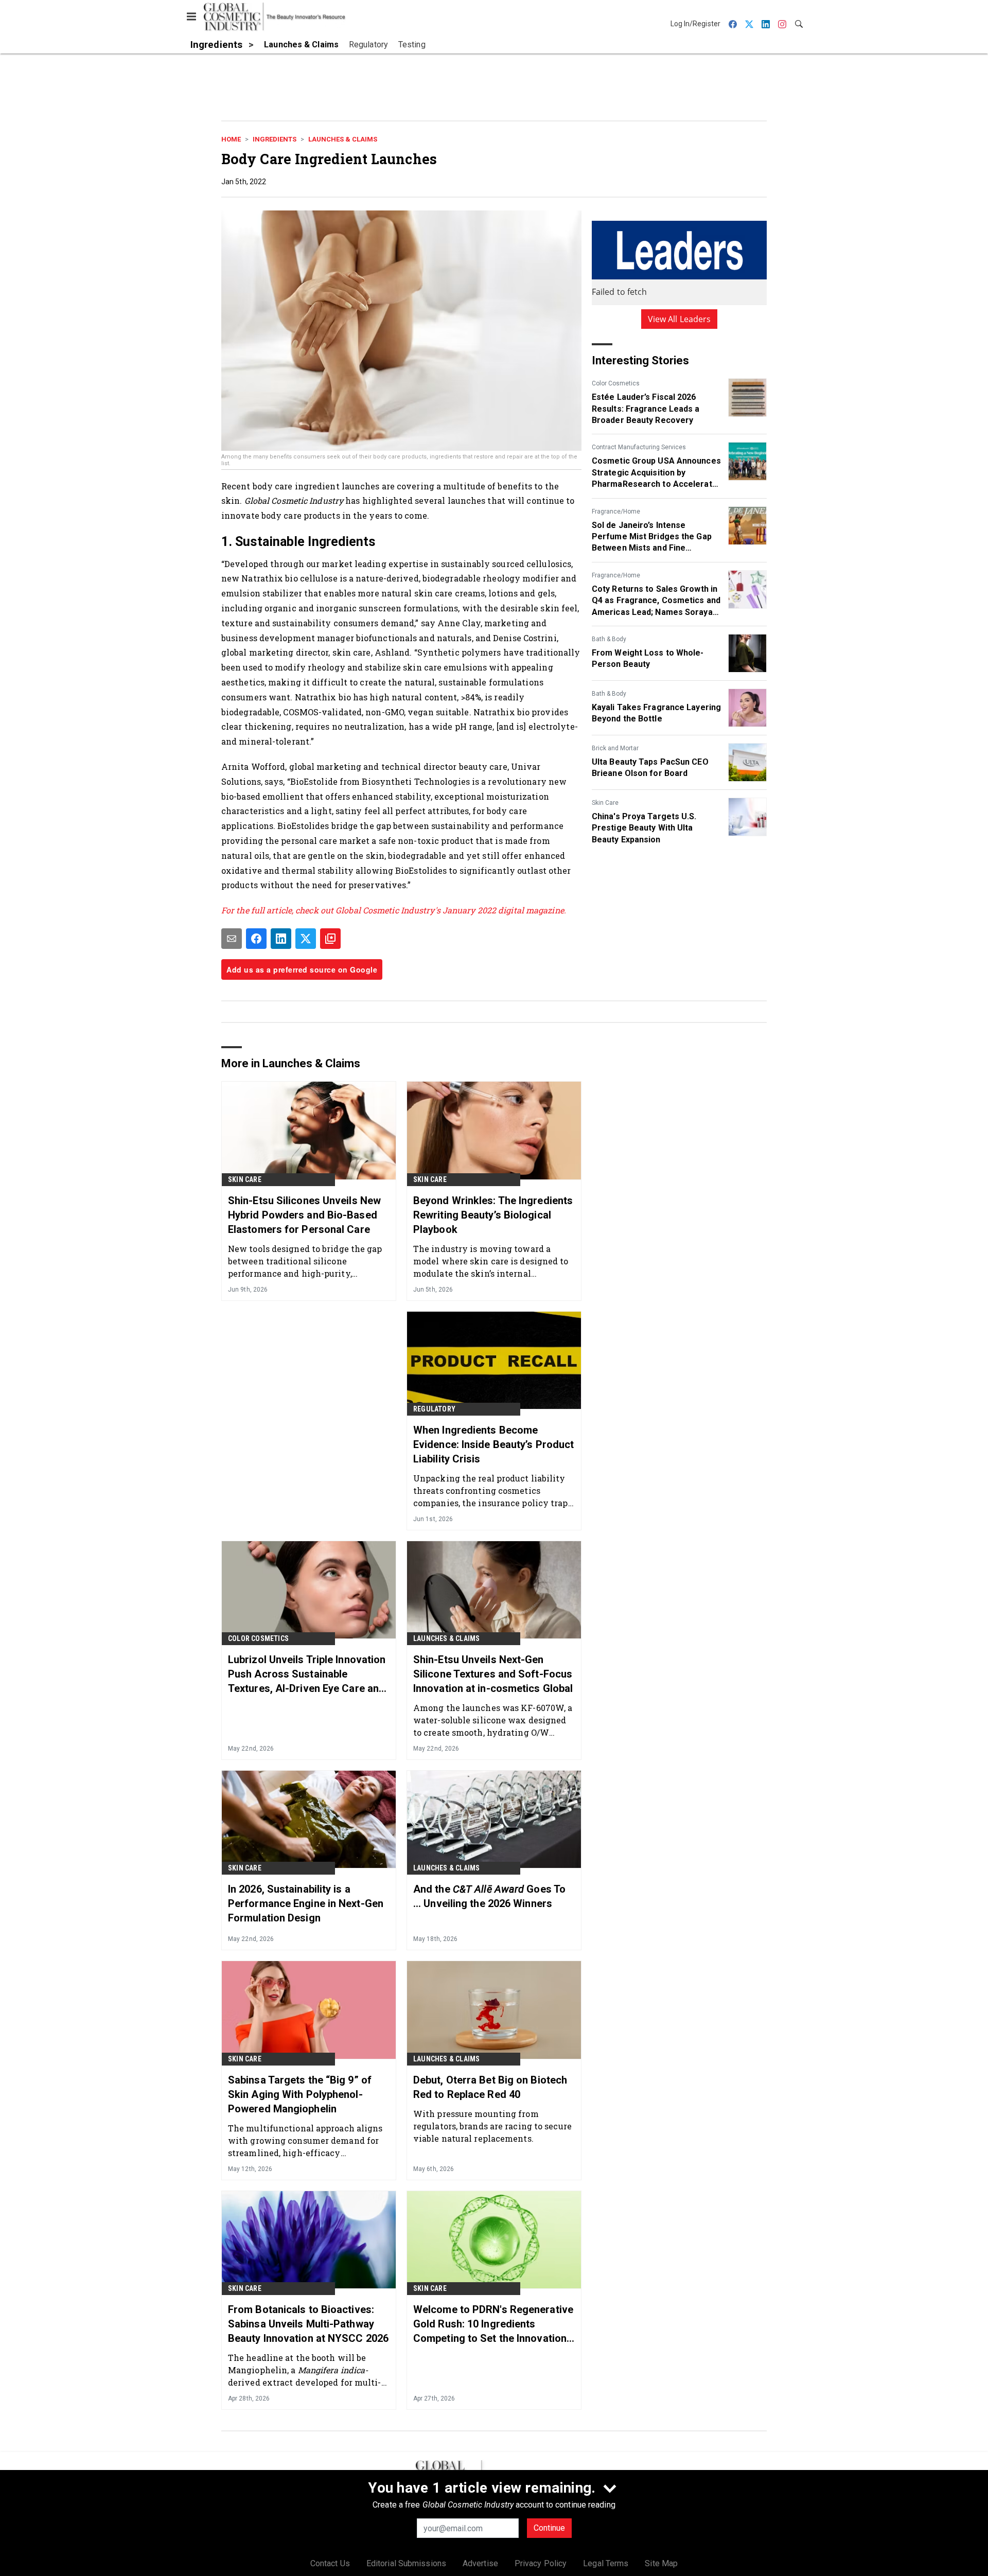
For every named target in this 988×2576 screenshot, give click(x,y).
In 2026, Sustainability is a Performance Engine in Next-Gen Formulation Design (306, 1903)
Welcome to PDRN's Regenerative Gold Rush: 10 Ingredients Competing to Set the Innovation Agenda (493, 2324)
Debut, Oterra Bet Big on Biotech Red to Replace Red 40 (490, 2087)
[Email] (232, 939)
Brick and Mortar (615, 748)
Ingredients (275, 139)
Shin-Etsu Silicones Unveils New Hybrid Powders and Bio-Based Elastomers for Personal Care (304, 1215)
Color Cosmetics (616, 383)
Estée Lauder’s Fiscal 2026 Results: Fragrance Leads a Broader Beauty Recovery (646, 409)
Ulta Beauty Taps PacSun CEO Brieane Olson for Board (650, 767)
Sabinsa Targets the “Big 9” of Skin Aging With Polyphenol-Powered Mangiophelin (300, 2094)
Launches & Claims (343, 139)
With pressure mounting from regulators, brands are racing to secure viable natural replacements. (492, 2126)
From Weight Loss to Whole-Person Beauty (648, 658)
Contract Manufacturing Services (639, 447)
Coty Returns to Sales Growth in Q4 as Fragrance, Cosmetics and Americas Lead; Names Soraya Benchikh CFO (656, 601)
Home (231, 139)
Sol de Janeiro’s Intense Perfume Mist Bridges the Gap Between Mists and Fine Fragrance (652, 537)
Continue (549, 2528)
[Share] (256, 939)
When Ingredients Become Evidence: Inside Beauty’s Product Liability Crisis (493, 1444)
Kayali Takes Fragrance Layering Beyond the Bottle (656, 713)
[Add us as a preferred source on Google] (330, 939)
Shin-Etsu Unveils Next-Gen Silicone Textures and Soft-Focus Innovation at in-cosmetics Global (493, 1674)
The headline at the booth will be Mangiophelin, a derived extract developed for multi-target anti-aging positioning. (305, 2370)
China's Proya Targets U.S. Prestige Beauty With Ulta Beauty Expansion (644, 828)
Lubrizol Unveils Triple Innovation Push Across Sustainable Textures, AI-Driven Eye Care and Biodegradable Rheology (307, 1674)
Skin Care (605, 803)
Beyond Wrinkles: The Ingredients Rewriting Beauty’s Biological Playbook (493, 1215)
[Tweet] (306, 939)
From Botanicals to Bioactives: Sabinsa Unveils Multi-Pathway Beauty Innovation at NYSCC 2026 (308, 2324)
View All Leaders (680, 319)
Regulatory (434, 1409)
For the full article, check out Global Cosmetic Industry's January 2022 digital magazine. (394, 910)
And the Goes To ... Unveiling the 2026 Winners (489, 1896)
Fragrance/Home (616, 511)
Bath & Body (609, 639)
